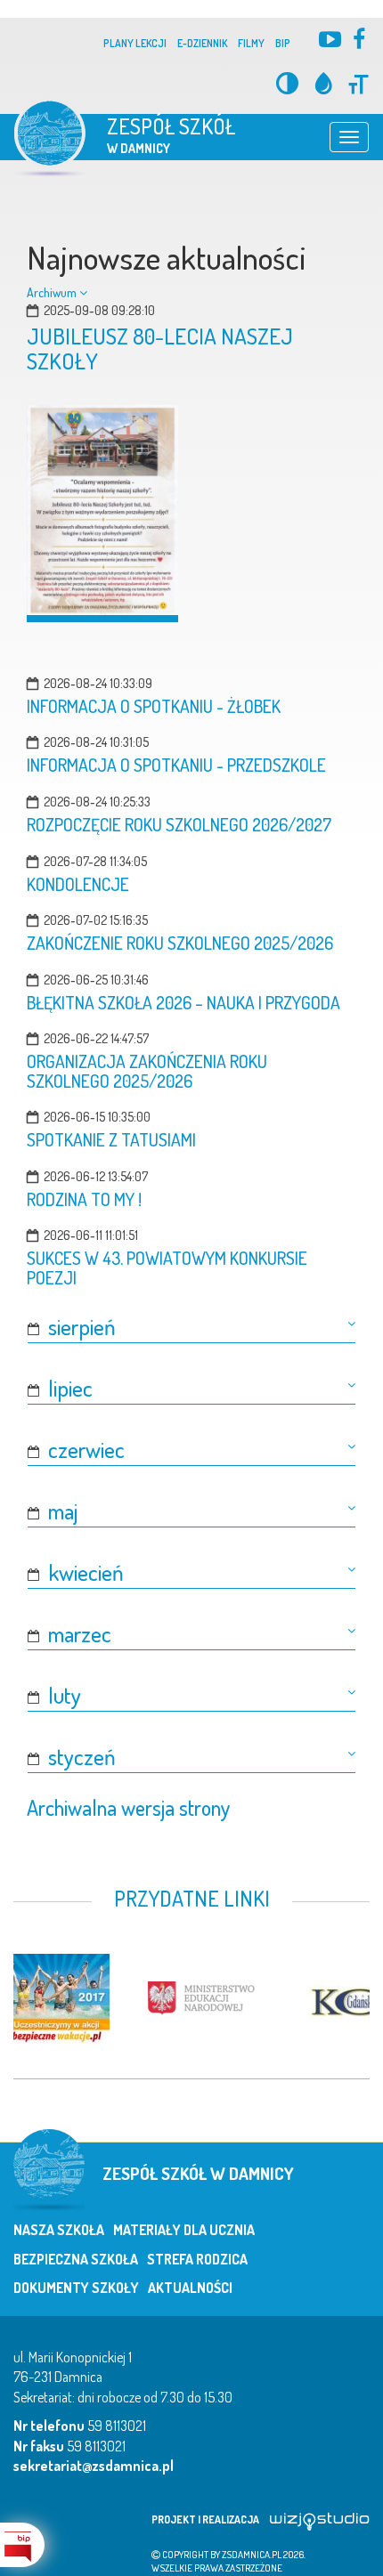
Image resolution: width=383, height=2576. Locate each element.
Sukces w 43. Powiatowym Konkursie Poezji (167, 1268)
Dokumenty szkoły (76, 2288)
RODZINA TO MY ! (84, 1199)
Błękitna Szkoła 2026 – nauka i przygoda (183, 1003)
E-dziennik (202, 43)
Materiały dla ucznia (184, 2230)
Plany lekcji (135, 43)
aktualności (190, 2288)
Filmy (251, 43)
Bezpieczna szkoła (76, 2259)
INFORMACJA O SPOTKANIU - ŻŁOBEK (154, 706)
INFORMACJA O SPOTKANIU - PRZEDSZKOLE (176, 765)
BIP (283, 43)
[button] (191, 1327)
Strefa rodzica (197, 2259)
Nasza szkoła (59, 2230)
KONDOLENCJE (78, 884)
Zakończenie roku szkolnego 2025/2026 (180, 943)
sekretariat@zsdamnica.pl (94, 2466)
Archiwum (53, 292)
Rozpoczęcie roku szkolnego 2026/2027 (179, 825)
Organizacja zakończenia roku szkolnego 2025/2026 (147, 1071)
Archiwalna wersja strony (128, 1807)
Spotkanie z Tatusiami (111, 1140)
